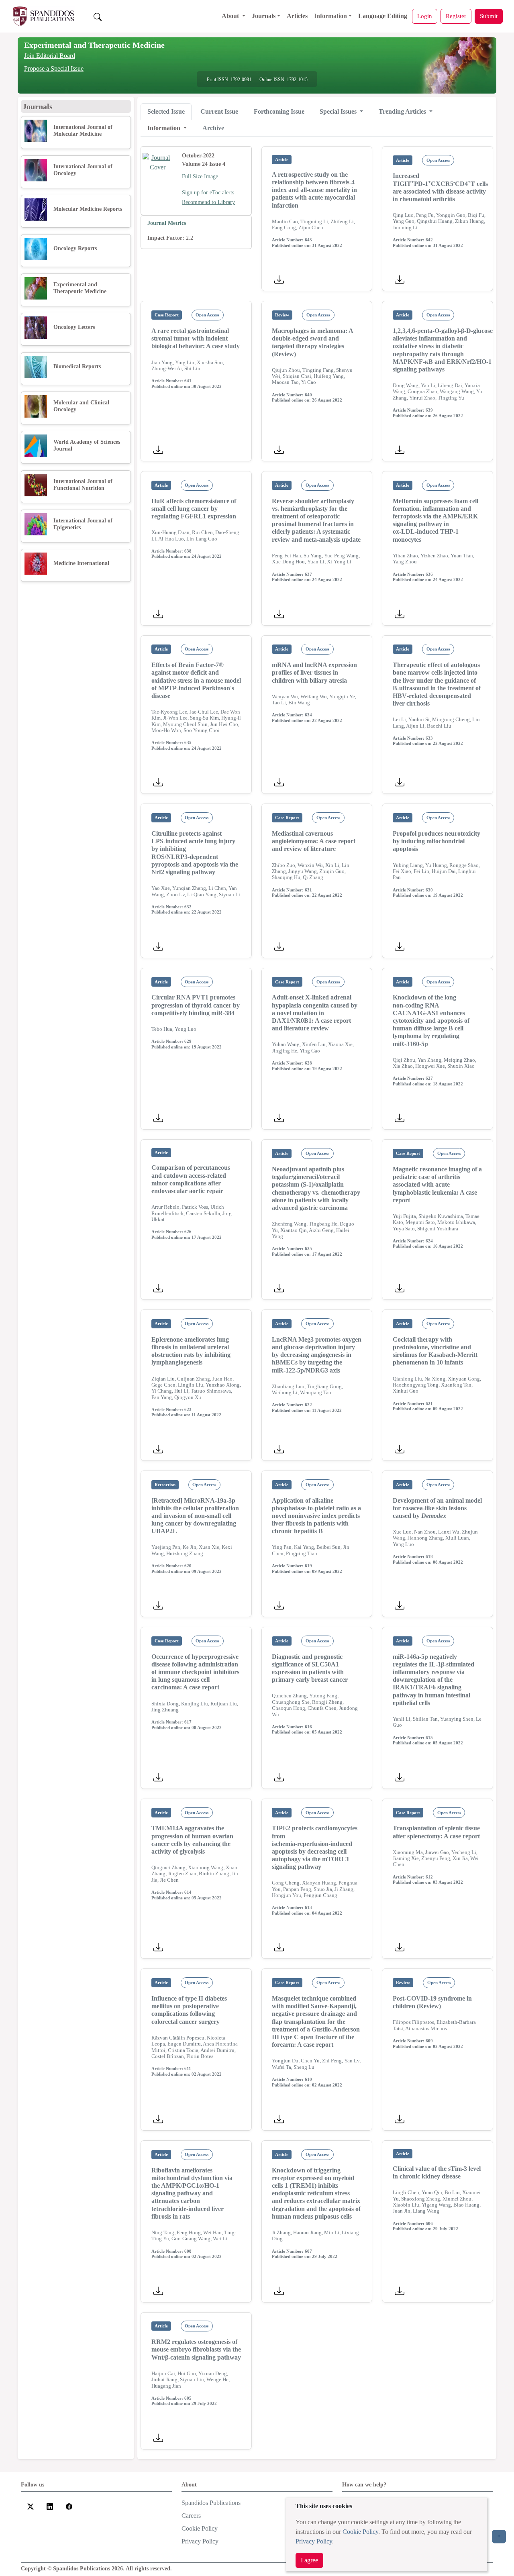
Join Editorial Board (50, 56)
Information (330, 16)
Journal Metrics (167, 223)
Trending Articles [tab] (403, 111)
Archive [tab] (213, 128)
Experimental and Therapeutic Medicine (94, 45)
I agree (309, 2560)
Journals (264, 16)
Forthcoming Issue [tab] (279, 111)
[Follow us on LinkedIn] (50, 2506)
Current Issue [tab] (219, 111)
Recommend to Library (208, 202)
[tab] (166, 112)
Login (425, 16)
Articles (297, 16)
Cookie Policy (360, 2532)
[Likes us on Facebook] (69, 2506)
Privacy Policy (314, 2541)
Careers (191, 2516)
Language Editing (383, 16)
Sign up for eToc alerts (208, 193)
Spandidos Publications (211, 2503)
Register (456, 16)
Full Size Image (200, 176)
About (231, 16)
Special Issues (339, 111)
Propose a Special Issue (54, 68)
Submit (489, 16)
